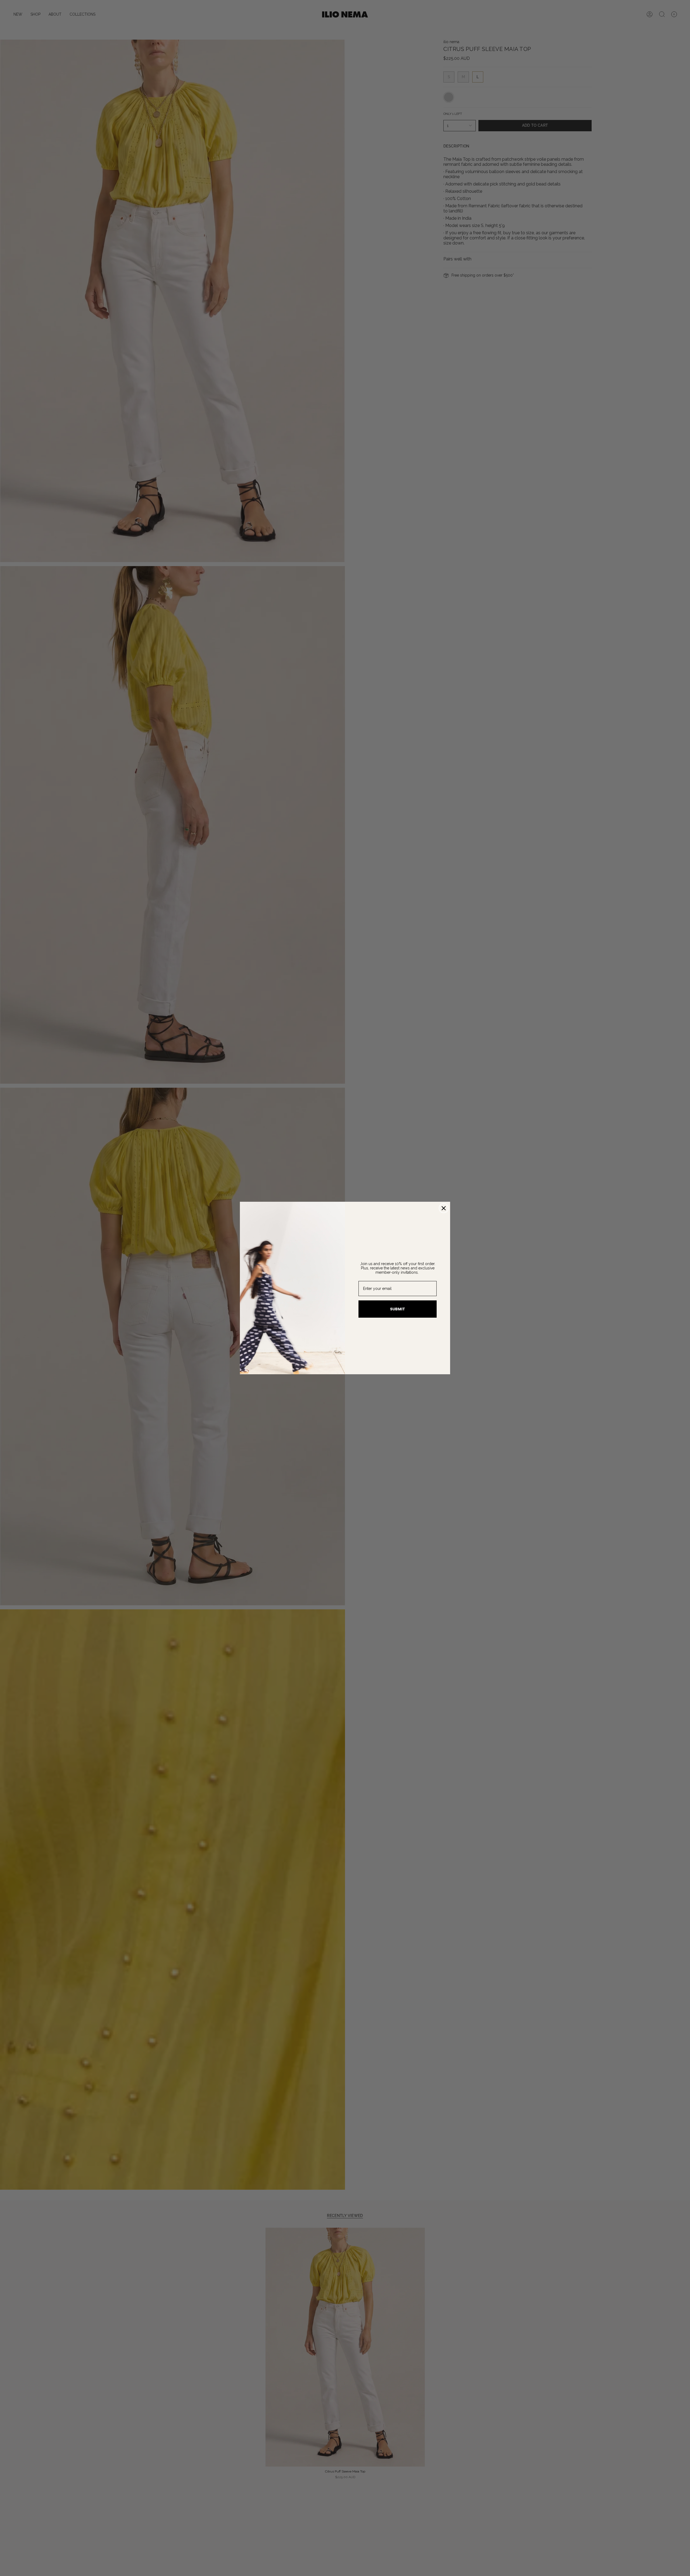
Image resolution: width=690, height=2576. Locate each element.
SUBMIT (398, 1309)
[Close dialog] (444, 1208)
